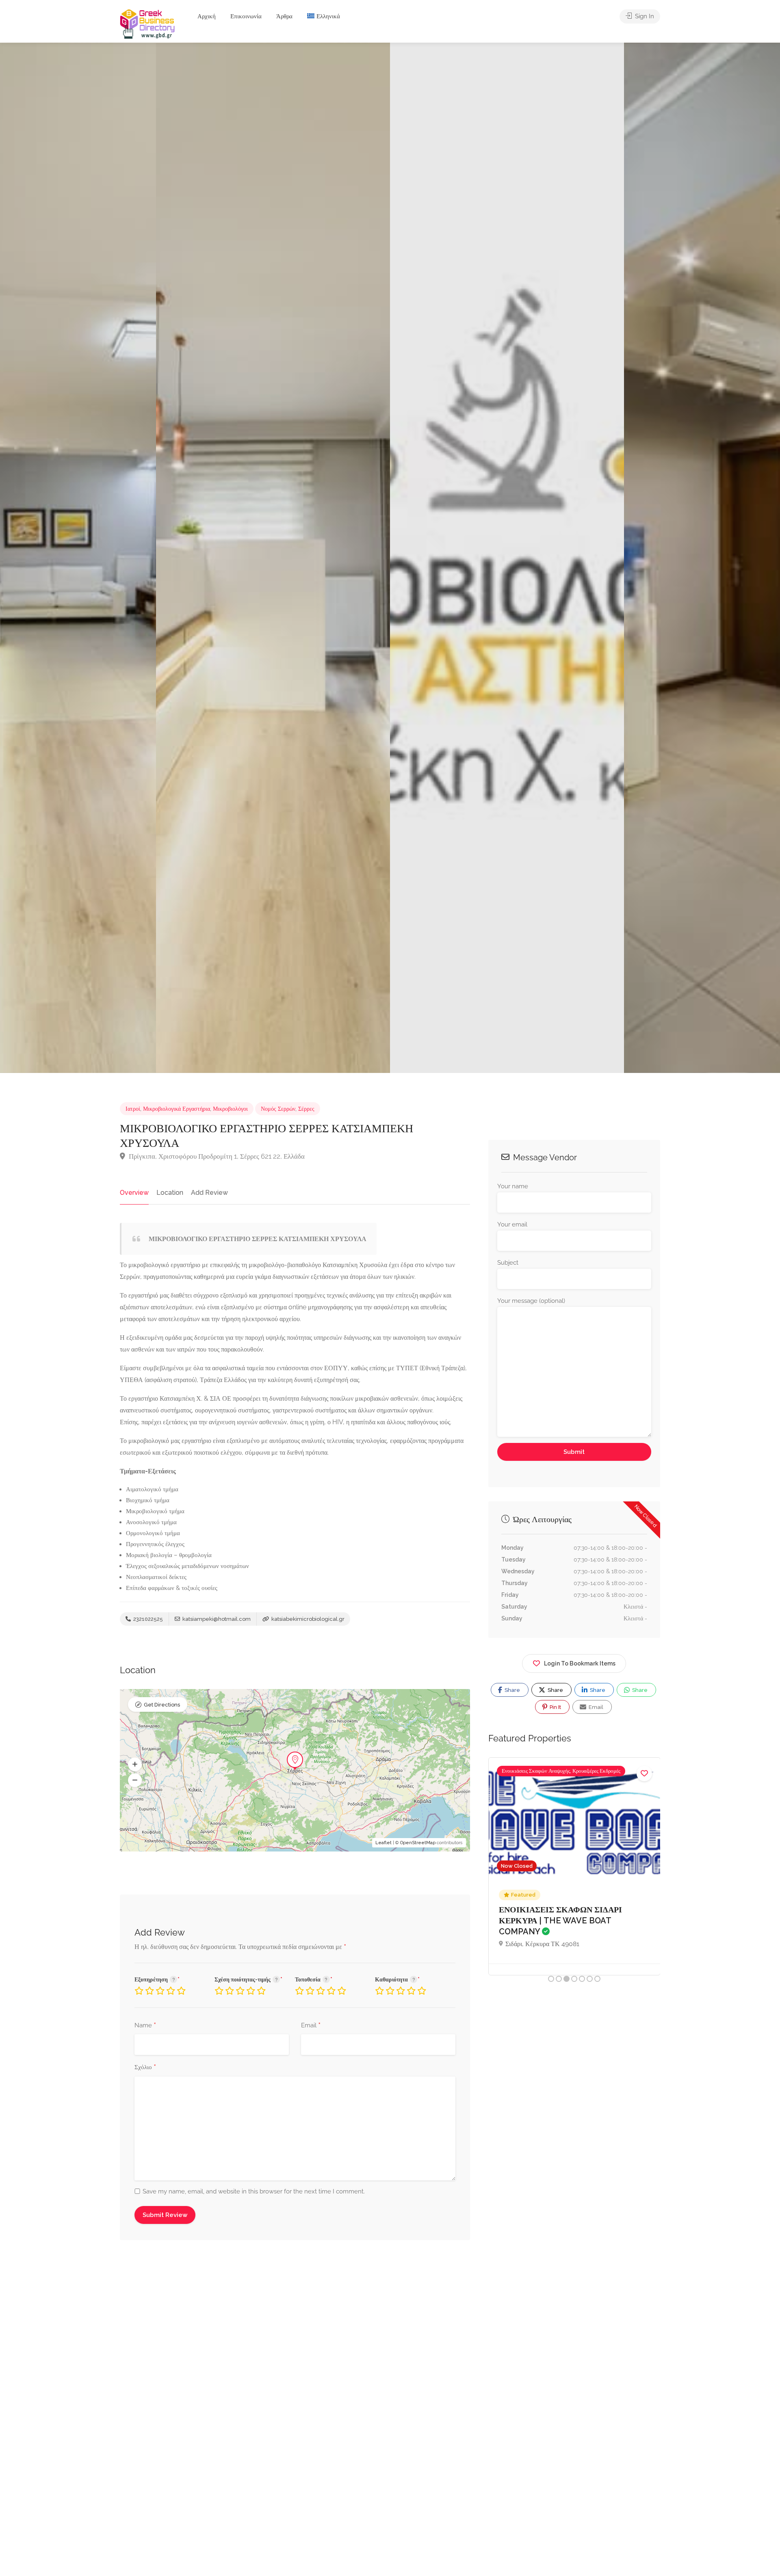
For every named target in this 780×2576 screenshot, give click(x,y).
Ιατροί (133, 1109)
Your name (513, 1186)
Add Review (209, 1193)
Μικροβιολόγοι (230, 1109)
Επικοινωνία (246, 16)
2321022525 (147, 1619)
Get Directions (162, 1705)
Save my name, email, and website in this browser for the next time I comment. (254, 2191)
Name (145, 2026)
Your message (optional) (531, 1301)
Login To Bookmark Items (580, 1663)
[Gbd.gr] (148, 23)
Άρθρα (284, 16)
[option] (507, 558)
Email (311, 2026)
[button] (135, 1765)
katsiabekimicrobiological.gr (307, 1619)
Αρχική (207, 16)
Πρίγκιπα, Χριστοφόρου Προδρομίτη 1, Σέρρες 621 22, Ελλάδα (216, 1156)
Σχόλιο (145, 2068)
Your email (512, 1224)
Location (170, 1193)
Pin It (555, 1707)
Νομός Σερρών (278, 1109)
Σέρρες (306, 1109)
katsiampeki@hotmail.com (216, 1619)
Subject (508, 1263)
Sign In (644, 16)
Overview (134, 1193)
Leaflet (383, 1843)
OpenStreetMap (418, 1843)
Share (512, 1690)
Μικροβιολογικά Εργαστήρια (177, 1109)
